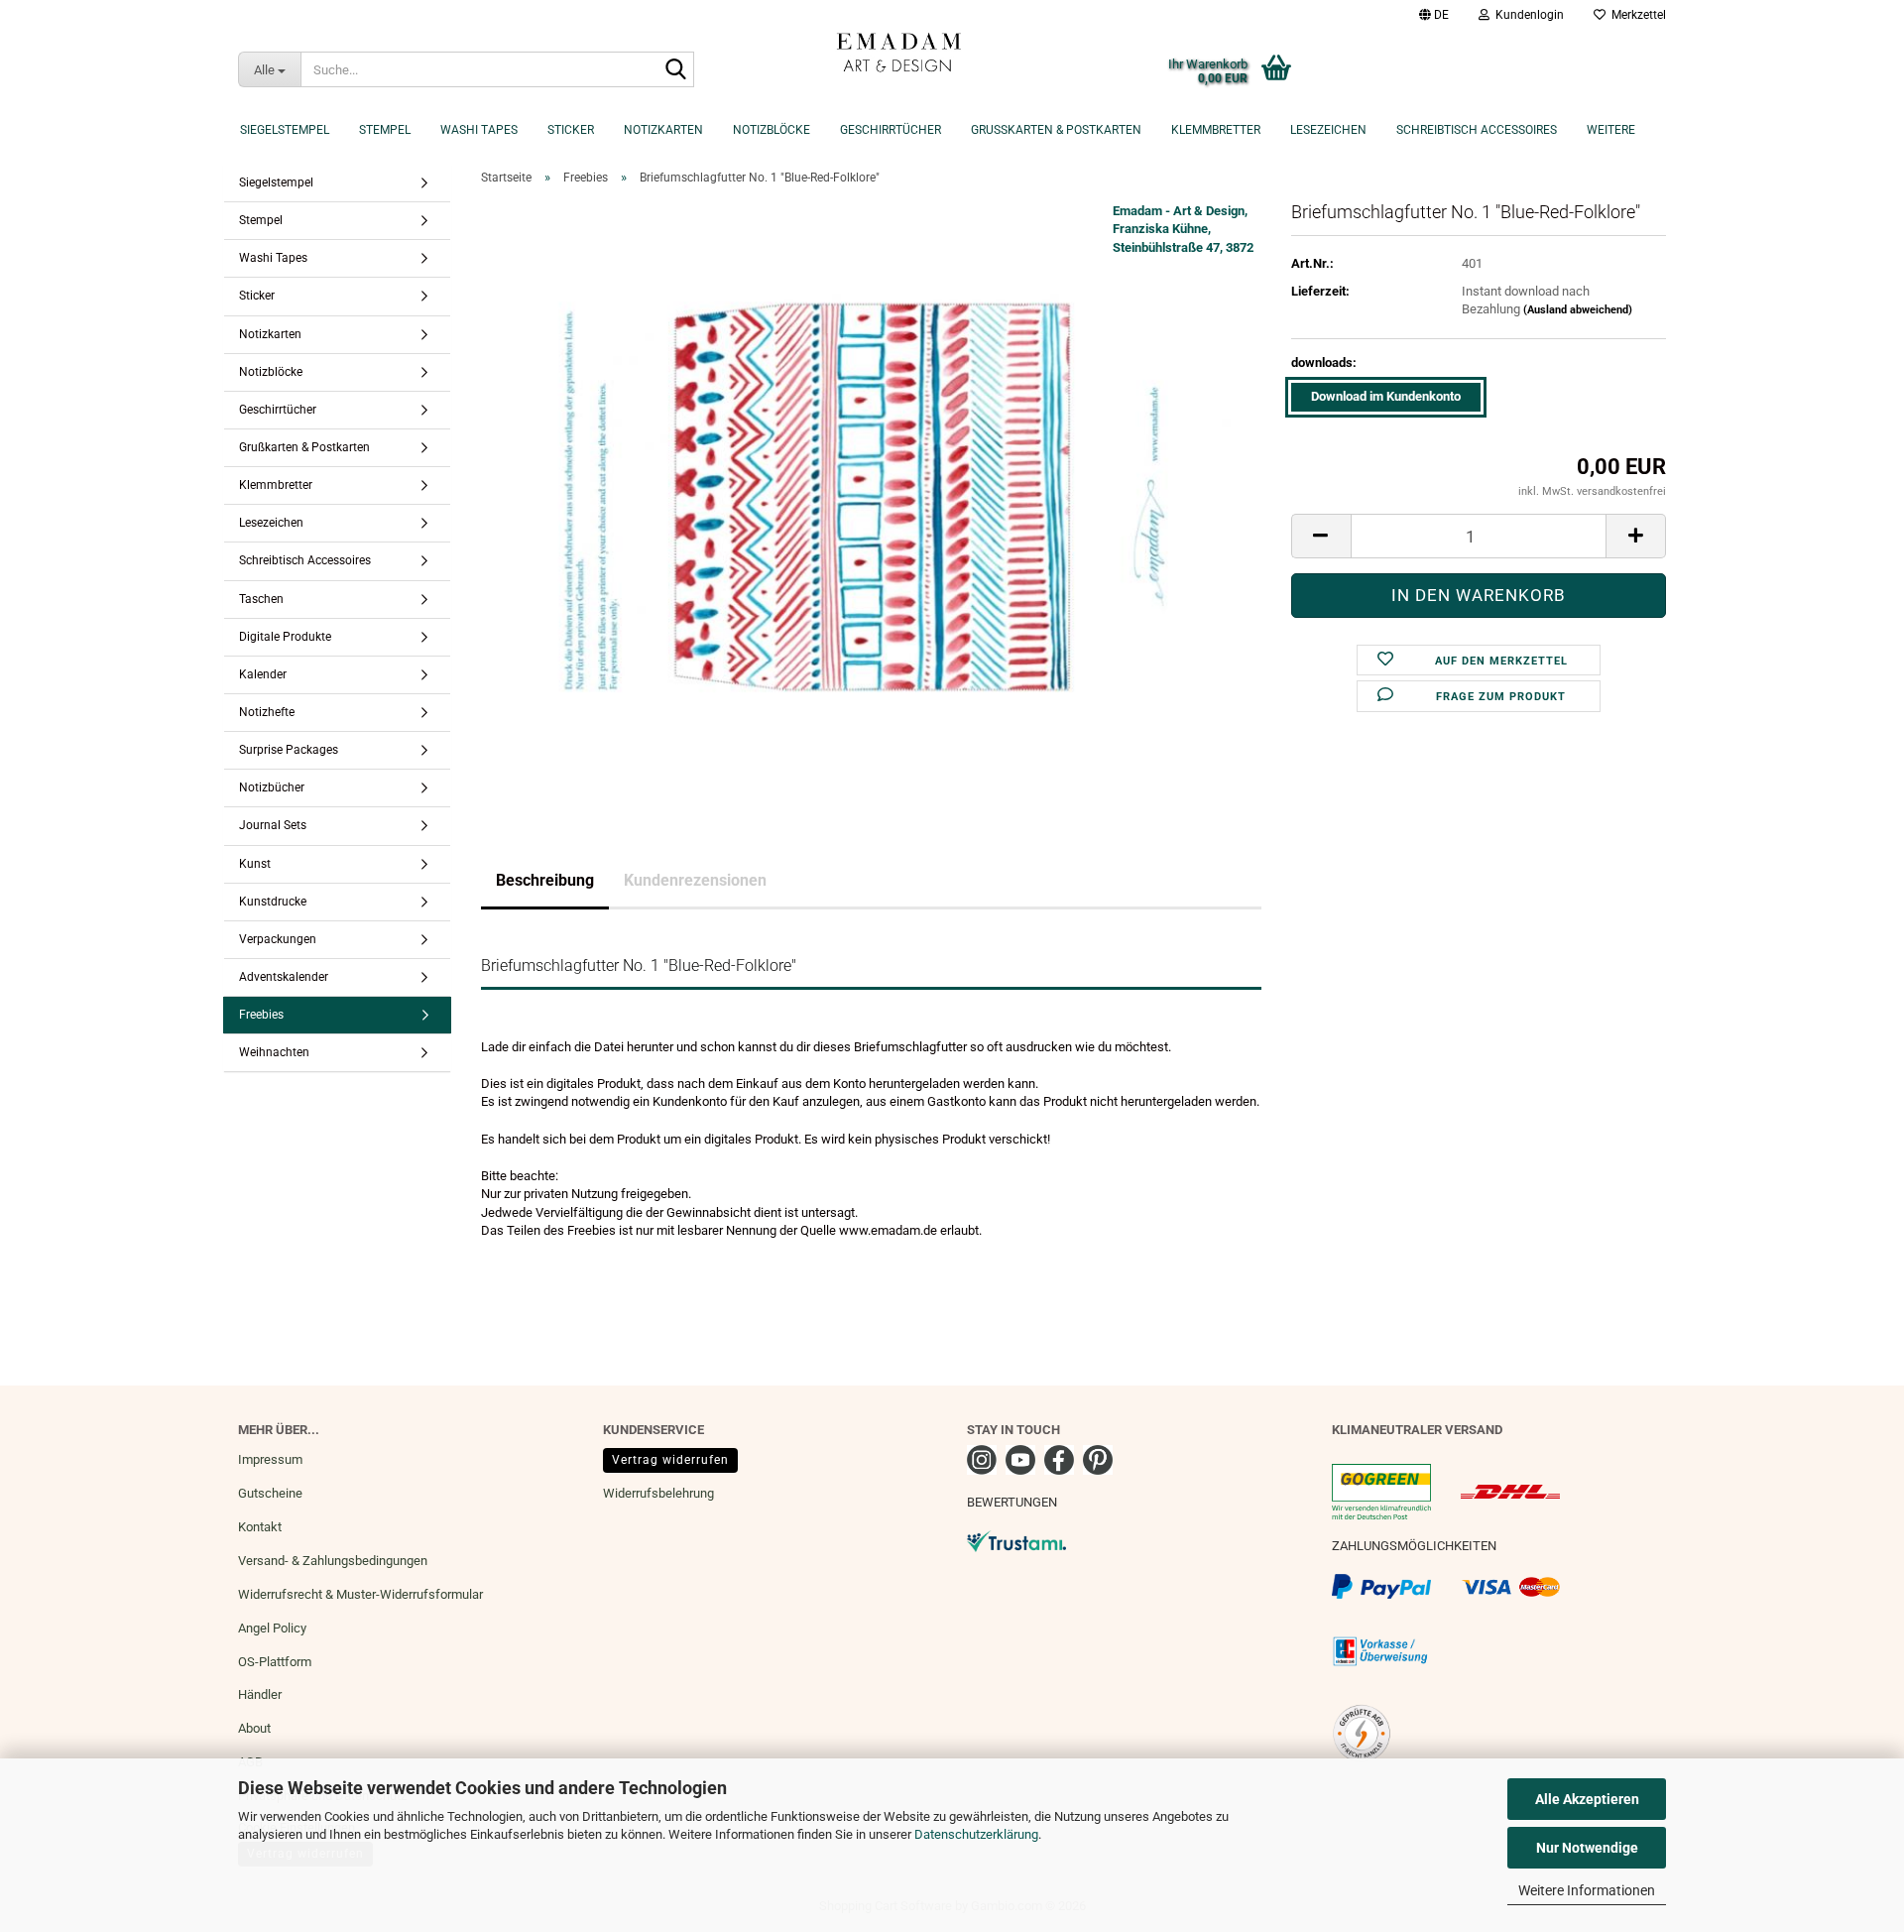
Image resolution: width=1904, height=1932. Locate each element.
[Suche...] (675, 70)
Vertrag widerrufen (670, 1460)
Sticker (571, 130)
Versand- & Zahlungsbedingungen (333, 1561)
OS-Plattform (275, 1662)
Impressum (270, 1459)
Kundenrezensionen (695, 880)
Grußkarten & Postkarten (1056, 130)
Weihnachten (274, 1052)
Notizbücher (272, 787)
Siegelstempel (285, 130)
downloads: (1324, 362)
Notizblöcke (772, 130)
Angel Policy (272, 1628)
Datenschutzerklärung (976, 1834)
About (254, 1728)
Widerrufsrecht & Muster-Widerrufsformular (360, 1594)
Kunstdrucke (273, 902)
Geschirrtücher (891, 130)
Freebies (261, 1015)
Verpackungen (278, 939)
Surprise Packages (289, 750)
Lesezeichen (1328, 130)
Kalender (263, 674)
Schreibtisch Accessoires (1477, 130)
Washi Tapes (479, 130)
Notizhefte (267, 712)
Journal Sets (273, 825)
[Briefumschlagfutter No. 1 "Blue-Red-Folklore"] (871, 498)
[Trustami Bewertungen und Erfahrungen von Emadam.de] (1016, 1540)
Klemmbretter (1216, 130)
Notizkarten (663, 130)
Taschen (261, 599)
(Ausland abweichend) (1578, 310)
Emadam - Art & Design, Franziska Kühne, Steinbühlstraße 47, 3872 (1183, 229)
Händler (260, 1694)
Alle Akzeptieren (1587, 1799)
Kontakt (260, 1527)
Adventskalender (284, 977)
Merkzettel (1636, 15)
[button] (1434, 15)
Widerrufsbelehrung (658, 1493)
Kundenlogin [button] (1527, 15)
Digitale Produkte (285, 637)
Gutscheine (270, 1493)
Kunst (255, 864)
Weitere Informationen (1587, 1890)
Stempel (385, 130)
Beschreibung (545, 880)
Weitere (1611, 130)
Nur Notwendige (1587, 1848)
